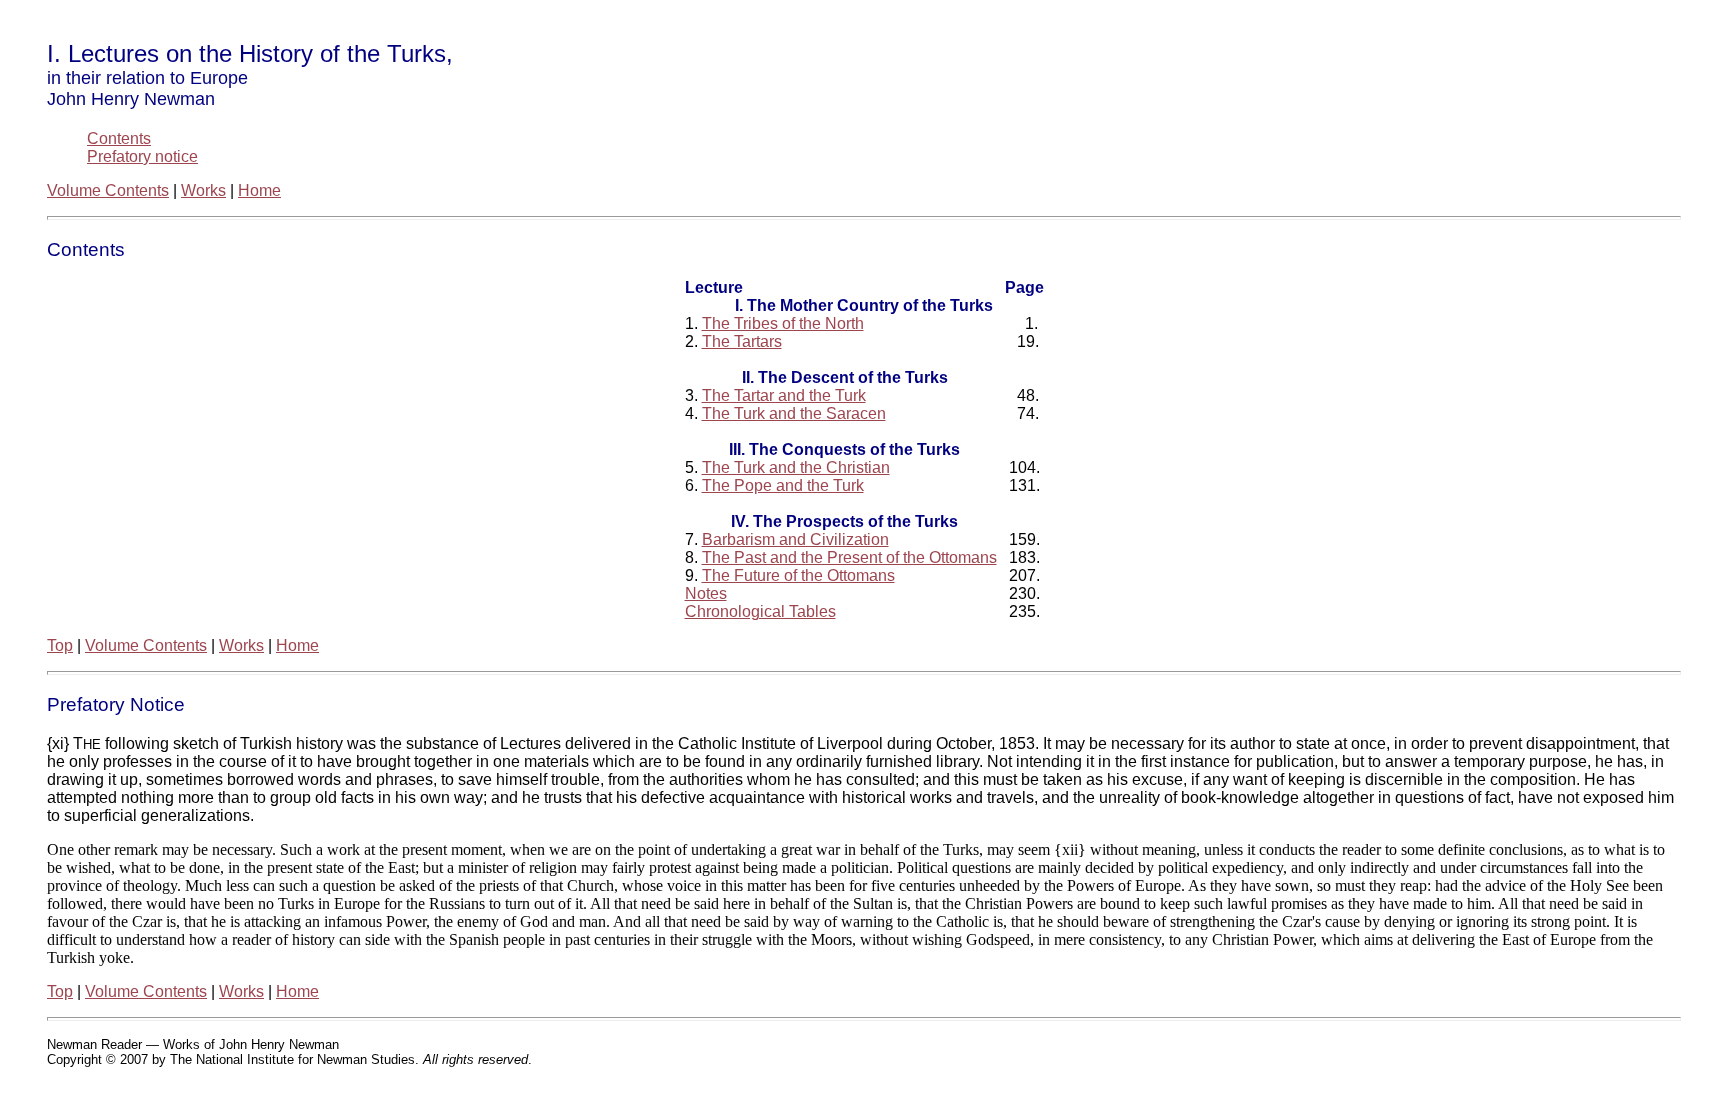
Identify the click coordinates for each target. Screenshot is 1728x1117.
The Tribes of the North (783, 323)
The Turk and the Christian (796, 467)
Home (259, 190)
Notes (706, 593)
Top (60, 645)
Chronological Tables (760, 611)
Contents (119, 138)
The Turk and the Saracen (794, 413)
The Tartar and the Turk (784, 395)
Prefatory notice (142, 156)
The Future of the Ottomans (798, 575)
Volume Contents (108, 190)
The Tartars (742, 341)
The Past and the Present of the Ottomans (849, 557)
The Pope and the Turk (783, 485)
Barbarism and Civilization (795, 539)
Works (203, 190)
